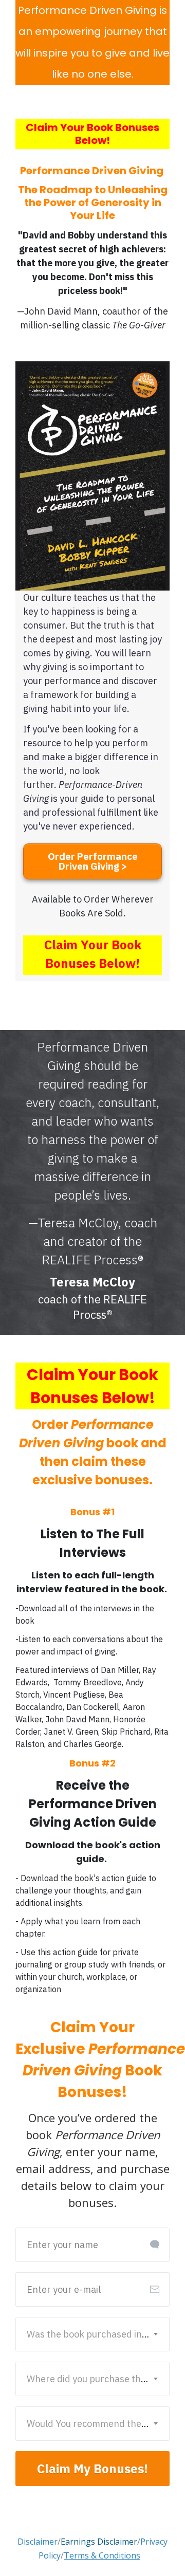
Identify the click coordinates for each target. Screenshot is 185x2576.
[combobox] (94, 2334)
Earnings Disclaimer (99, 2542)
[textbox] (94, 2334)
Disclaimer (38, 2542)
